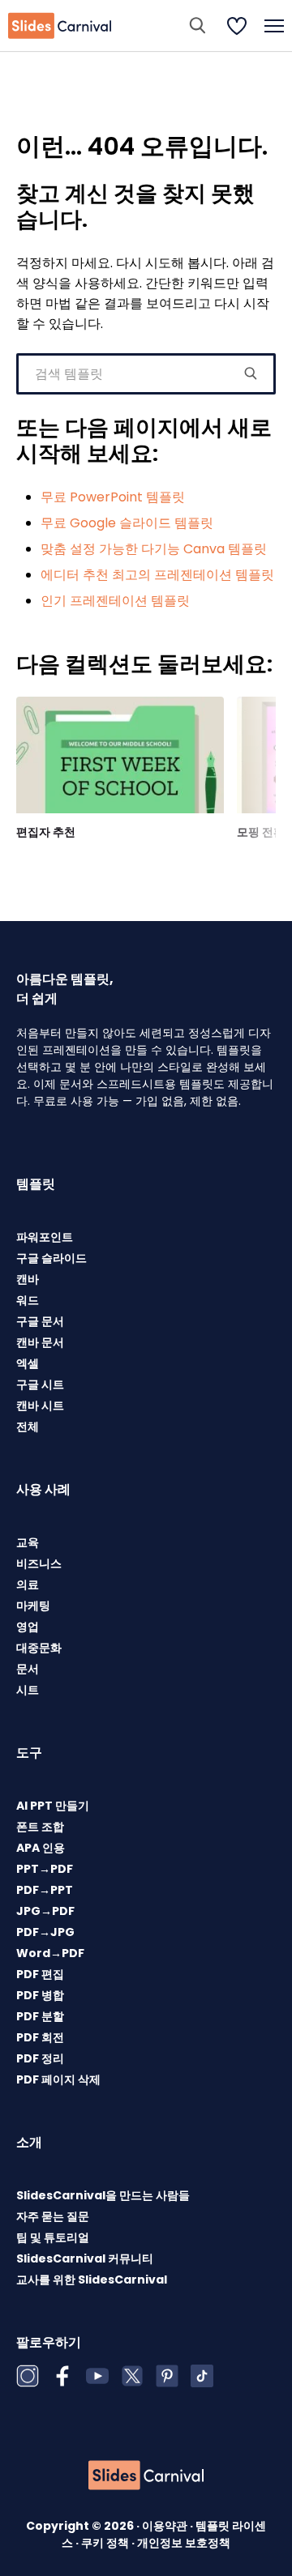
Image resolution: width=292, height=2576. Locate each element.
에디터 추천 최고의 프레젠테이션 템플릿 (157, 575)
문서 (28, 1669)
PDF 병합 (40, 1995)
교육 (28, 1542)
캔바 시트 (40, 1405)
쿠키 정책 (106, 2543)
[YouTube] (97, 2376)
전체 (28, 1427)
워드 (28, 1300)
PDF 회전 (40, 2037)
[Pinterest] (167, 2376)
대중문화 (39, 1648)
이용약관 (166, 2526)
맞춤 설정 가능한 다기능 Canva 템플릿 (154, 549)
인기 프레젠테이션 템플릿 (115, 601)
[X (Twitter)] (132, 2376)
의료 (28, 1584)
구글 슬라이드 (52, 1258)
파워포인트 (45, 1237)
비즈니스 (39, 1563)
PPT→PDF (45, 1869)
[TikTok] (202, 2376)
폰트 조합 (40, 1827)
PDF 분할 (40, 2016)
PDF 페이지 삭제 (58, 2079)
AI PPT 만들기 (53, 1806)
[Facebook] (62, 2376)
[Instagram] (28, 2376)
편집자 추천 (46, 832)
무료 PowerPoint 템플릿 (113, 497)
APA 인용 (41, 1848)
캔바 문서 (40, 1342)
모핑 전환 (261, 832)
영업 (28, 1627)
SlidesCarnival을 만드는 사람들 (103, 2195)
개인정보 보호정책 (184, 2543)
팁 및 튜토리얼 (53, 2237)
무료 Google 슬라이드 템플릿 (127, 523)
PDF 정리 (40, 2058)
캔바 (28, 1279)
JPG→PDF (45, 1911)
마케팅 (33, 1606)
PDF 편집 (40, 1974)
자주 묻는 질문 (53, 2216)
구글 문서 (40, 1321)
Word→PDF (50, 1953)
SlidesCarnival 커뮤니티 (85, 2258)
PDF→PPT (45, 1890)
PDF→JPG (45, 1932)
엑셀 (28, 1363)
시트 (28, 1690)
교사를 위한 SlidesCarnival (92, 2280)
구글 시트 (40, 1384)
